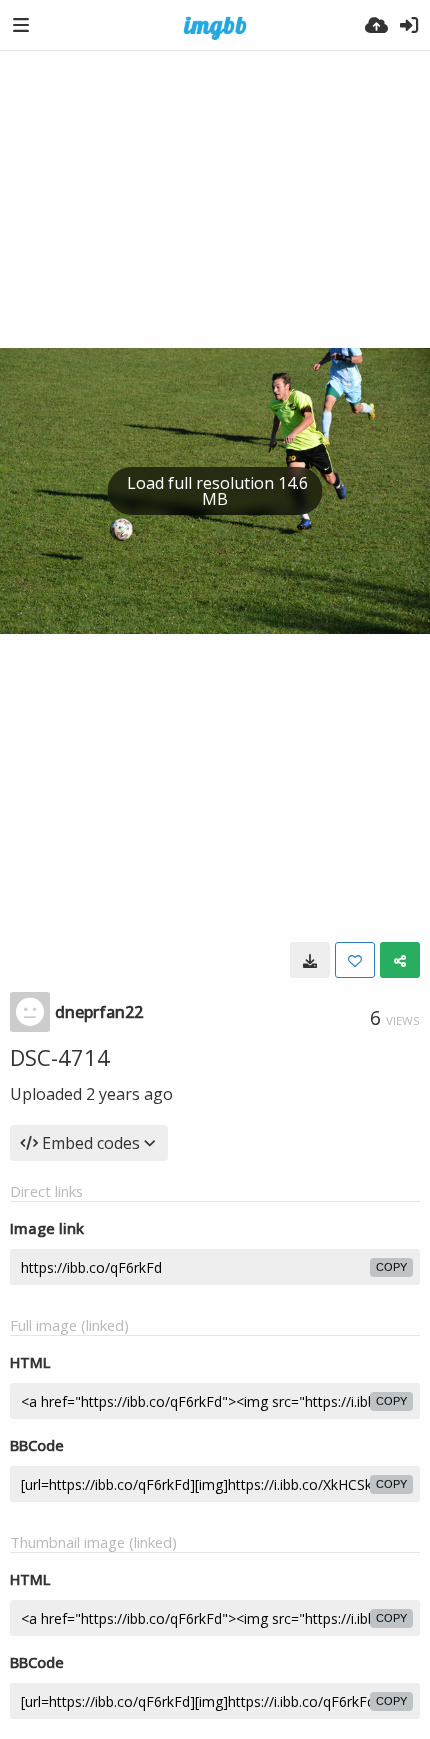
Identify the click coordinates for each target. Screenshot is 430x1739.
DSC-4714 (60, 1057)
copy (391, 1267)
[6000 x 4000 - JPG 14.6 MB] (310, 960)
